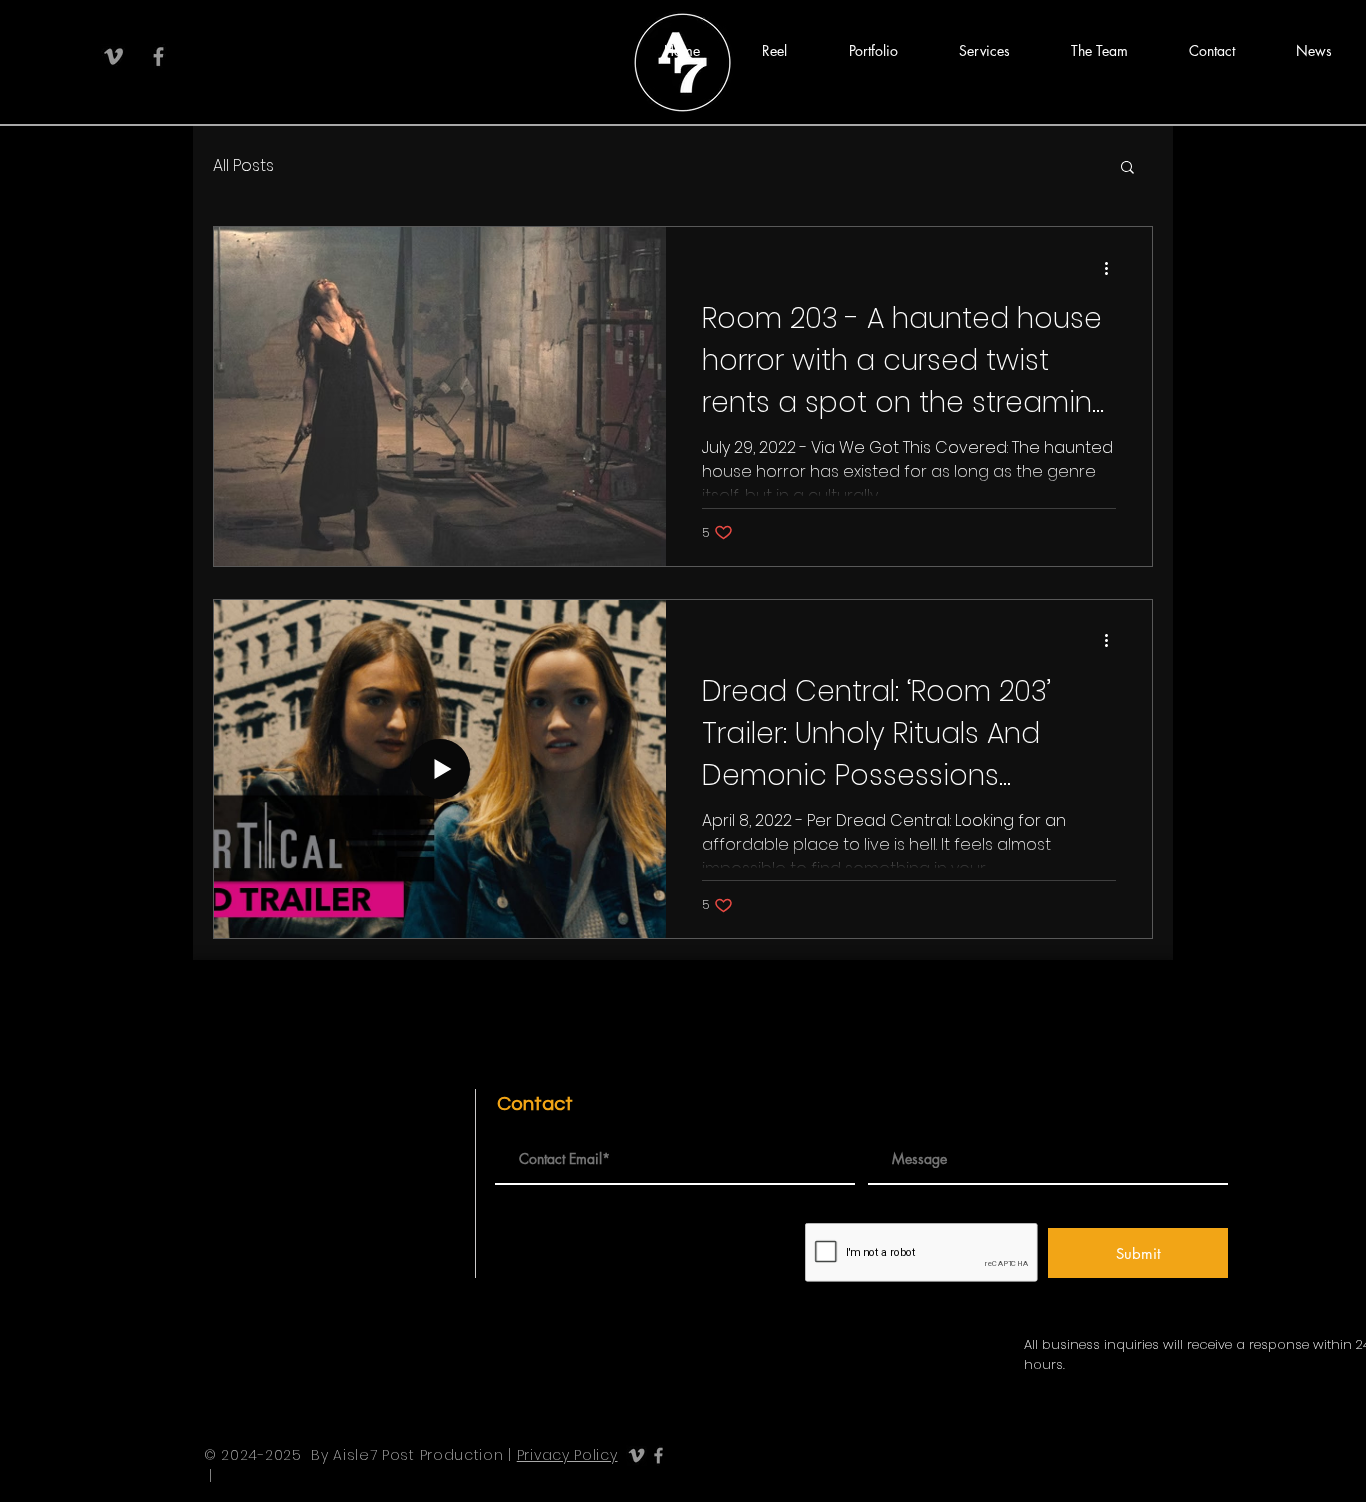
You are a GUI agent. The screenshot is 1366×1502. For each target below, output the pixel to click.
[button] (774, 51)
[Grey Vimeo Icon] (113, 56)
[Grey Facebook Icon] (158, 56)
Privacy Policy (567, 1455)
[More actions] (1113, 268)
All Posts (243, 166)
